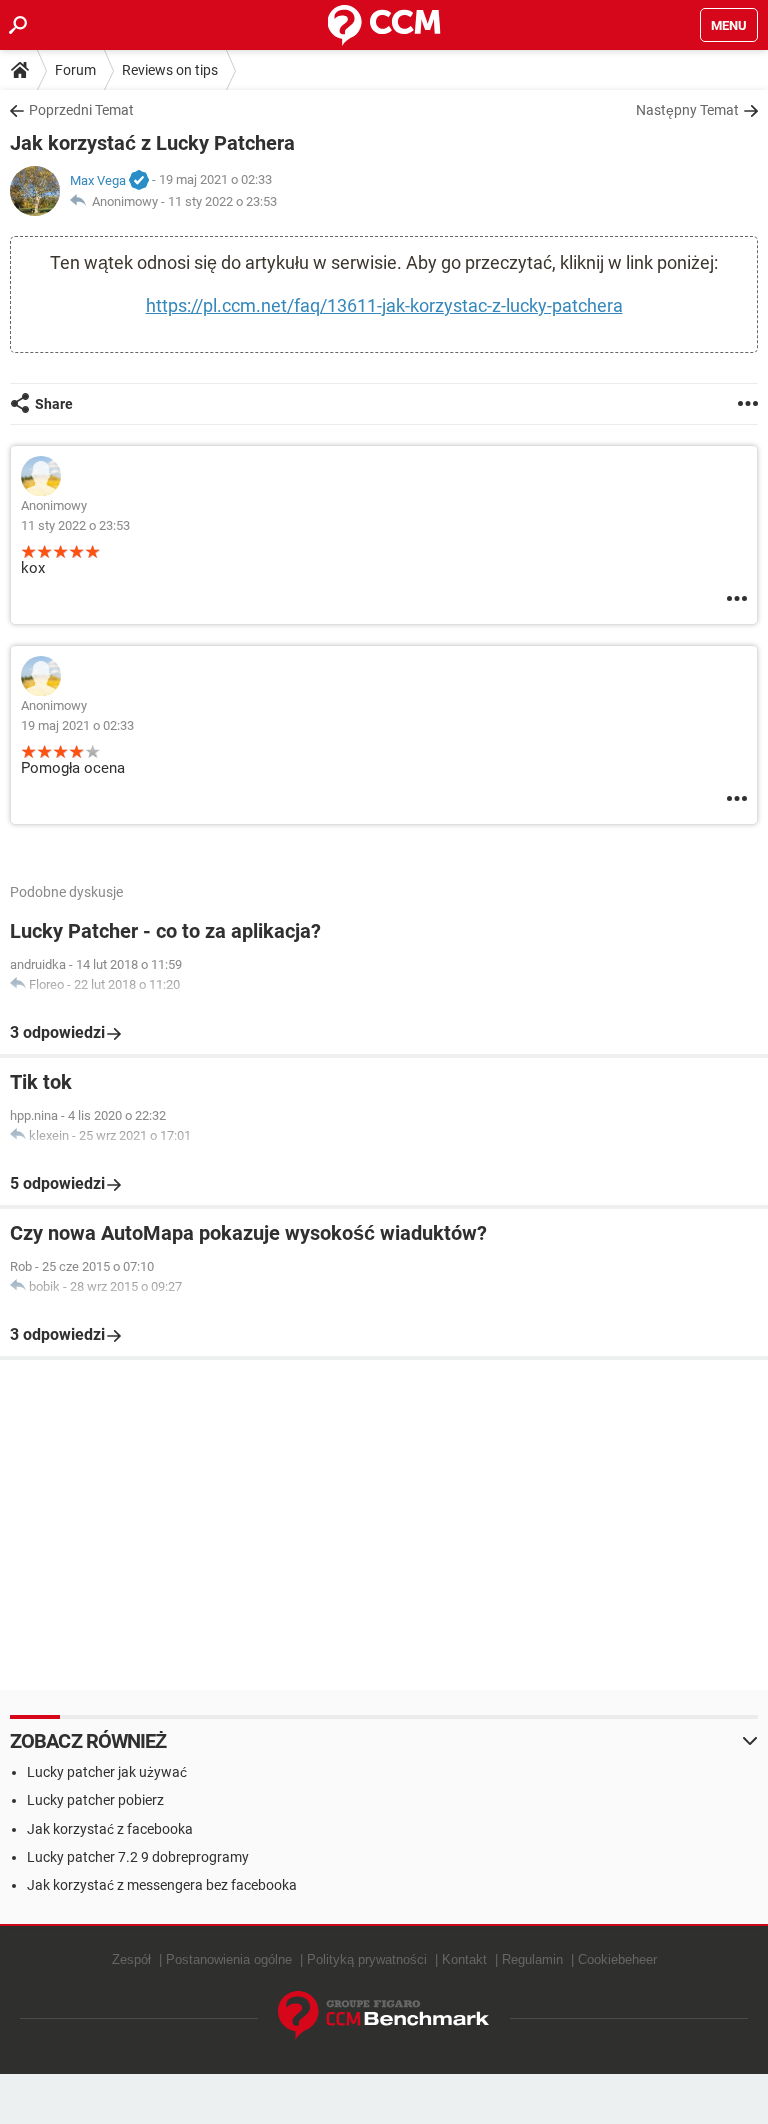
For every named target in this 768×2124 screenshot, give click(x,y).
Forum (75, 70)
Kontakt (464, 1959)
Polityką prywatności (367, 1959)
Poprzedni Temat (81, 110)
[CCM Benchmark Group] (384, 2015)
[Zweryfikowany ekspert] (139, 181)
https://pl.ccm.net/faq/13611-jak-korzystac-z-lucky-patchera (384, 305)
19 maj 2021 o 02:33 (77, 725)
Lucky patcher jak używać (107, 1772)
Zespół (131, 1959)
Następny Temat (687, 110)
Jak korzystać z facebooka (110, 1829)
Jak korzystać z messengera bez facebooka (162, 1885)
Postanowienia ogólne (229, 1959)
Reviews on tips (170, 70)
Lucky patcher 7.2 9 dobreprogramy (138, 1857)
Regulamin (532, 1959)
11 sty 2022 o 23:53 (222, 201)
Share (54, 404)
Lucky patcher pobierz (95, 1800)
